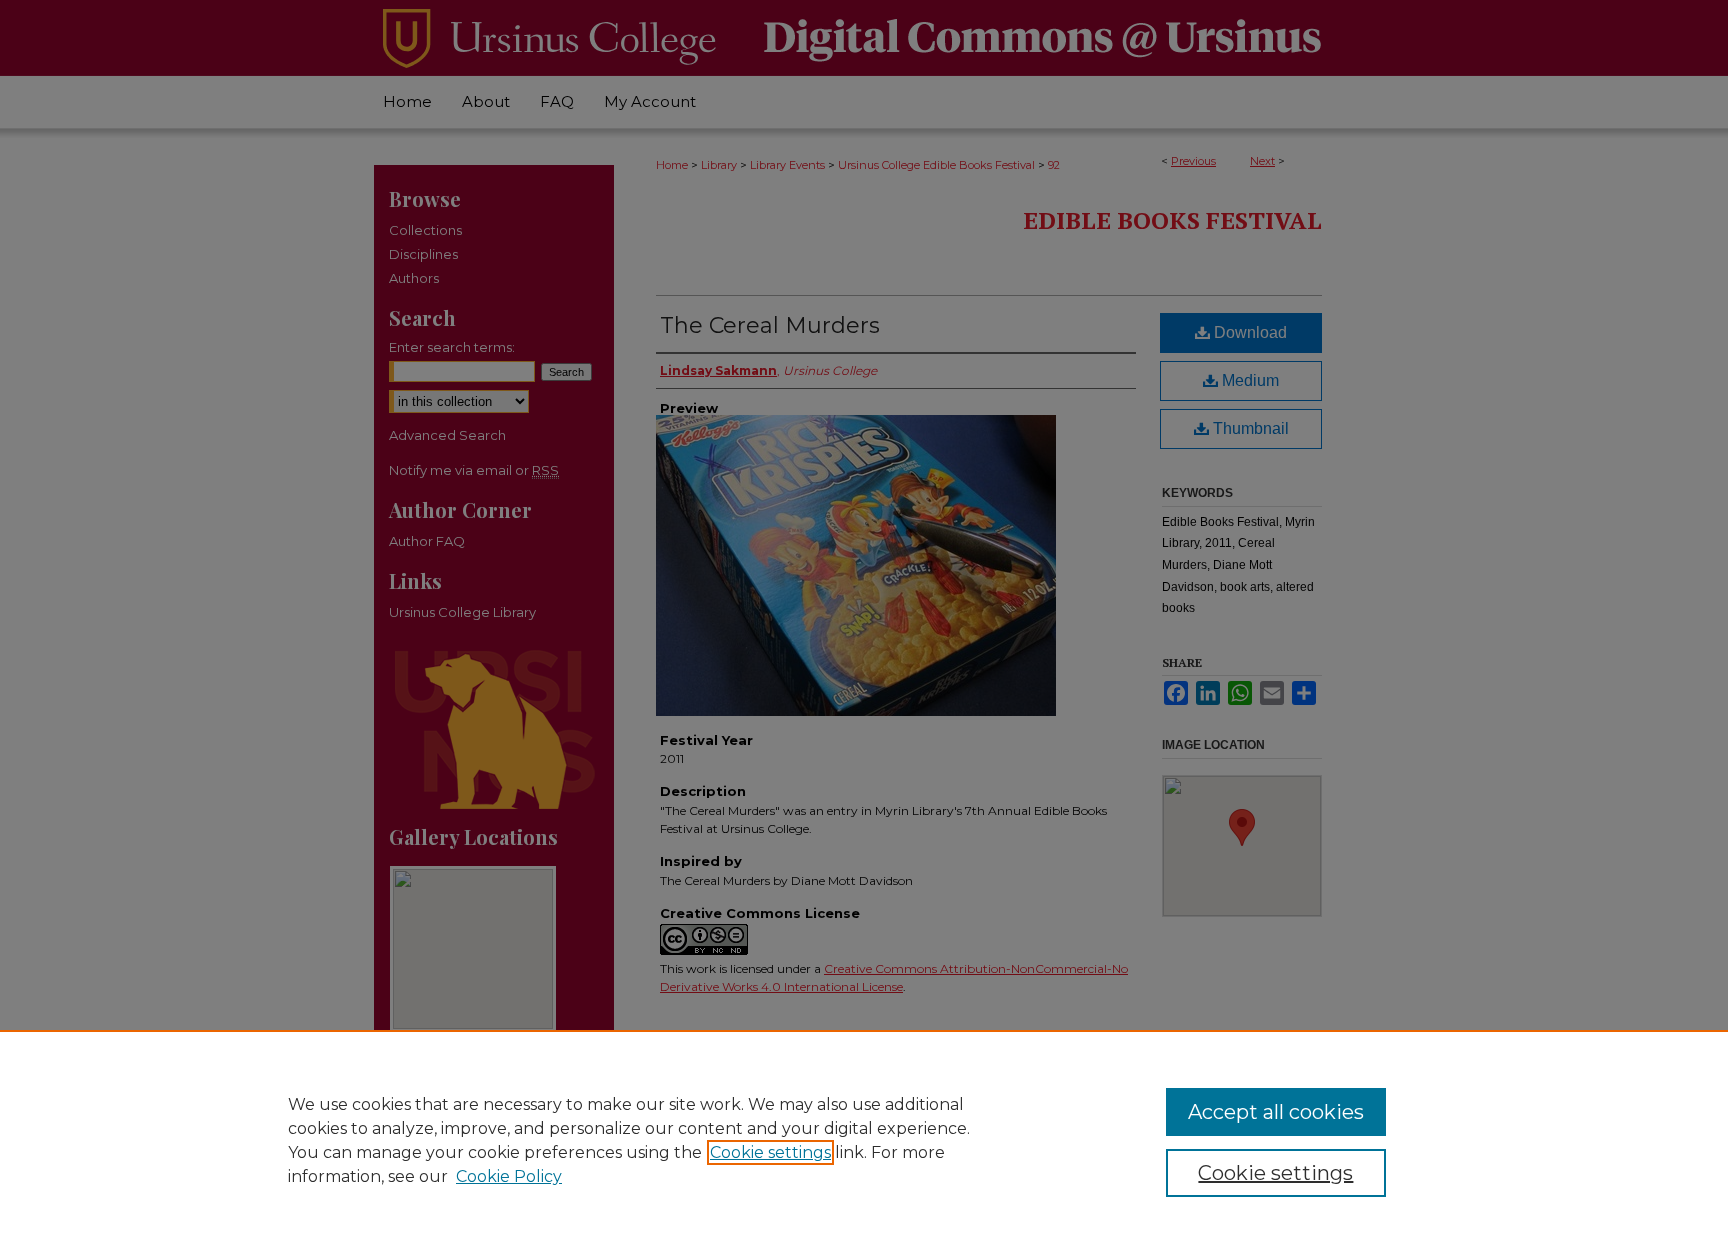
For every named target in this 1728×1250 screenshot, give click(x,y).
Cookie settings (770, 1152)
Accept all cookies (1276, 1112)
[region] (864, 1140)
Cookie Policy (509, 1176)
